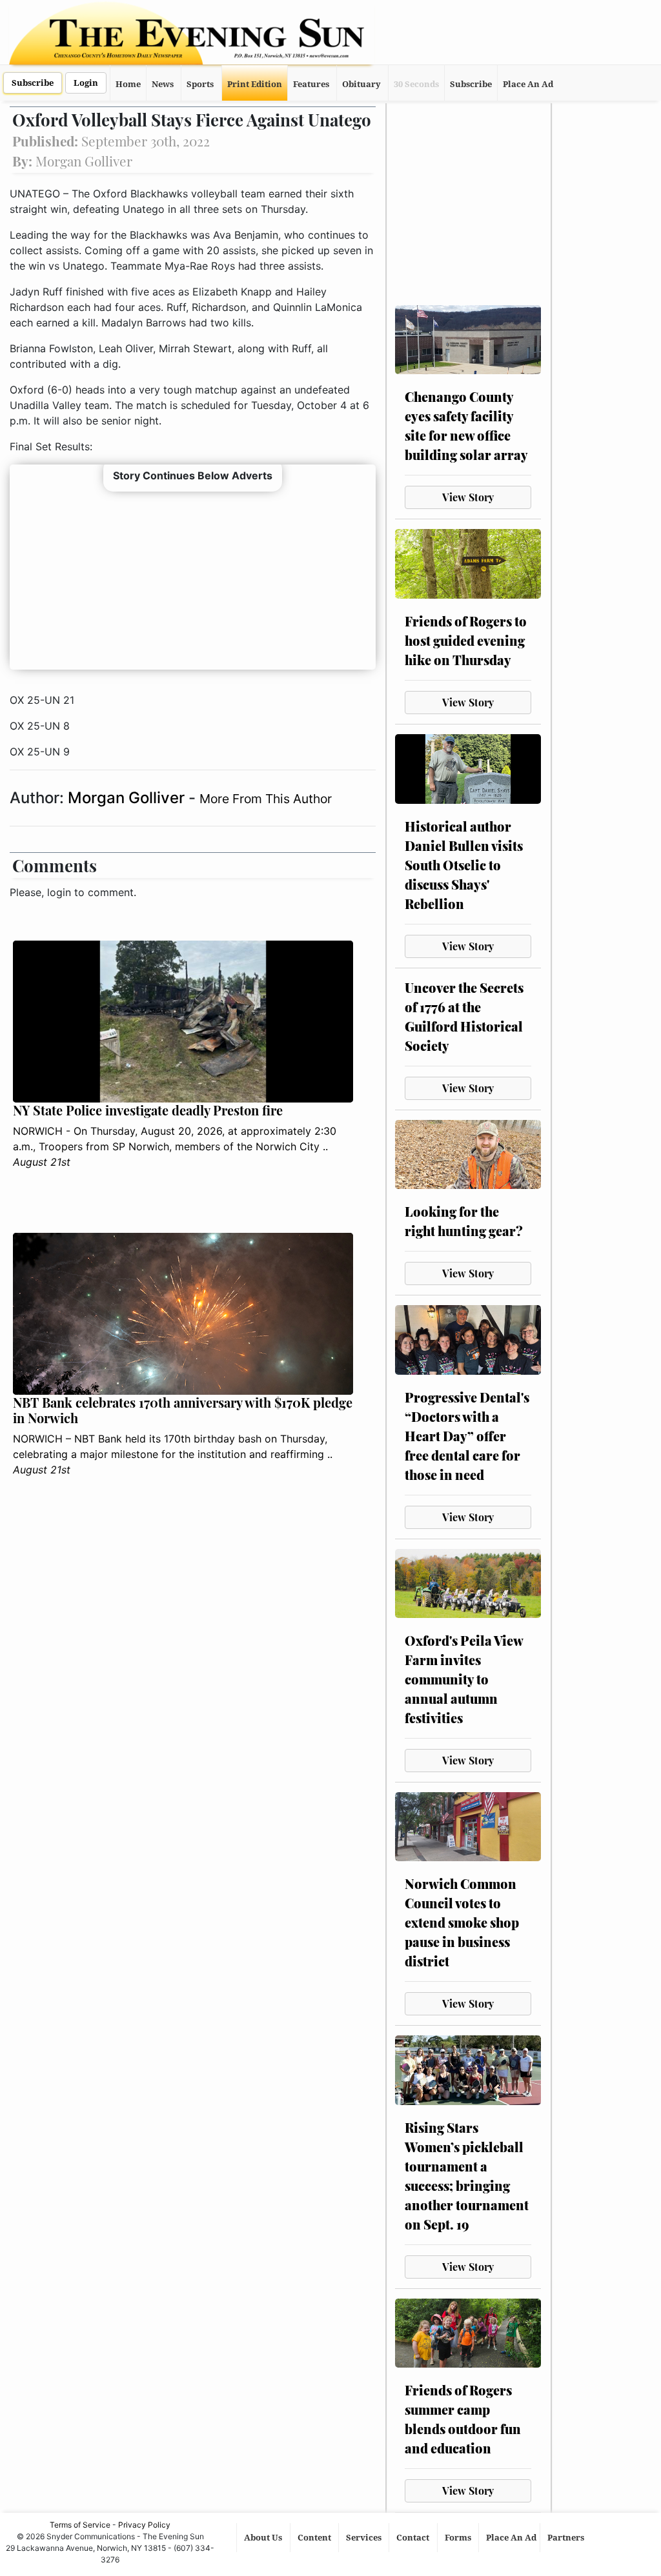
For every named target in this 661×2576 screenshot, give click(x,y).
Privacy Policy (144, 2525)
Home (128, 84)
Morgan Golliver (128, 798)
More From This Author (266, 799)
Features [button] (311, 84)
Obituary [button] (361, 84)
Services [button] (365, 2538)
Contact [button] (414, 2538)
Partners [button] (567, 2538)
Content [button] (315, 2538)
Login (86, 83)
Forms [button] (459, 2538)
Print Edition (255, 84)
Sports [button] (200, 84)
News (163, 84)
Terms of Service (80, 2525)
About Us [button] (264, 2538)
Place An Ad (528, 84)
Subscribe (33, 83)
